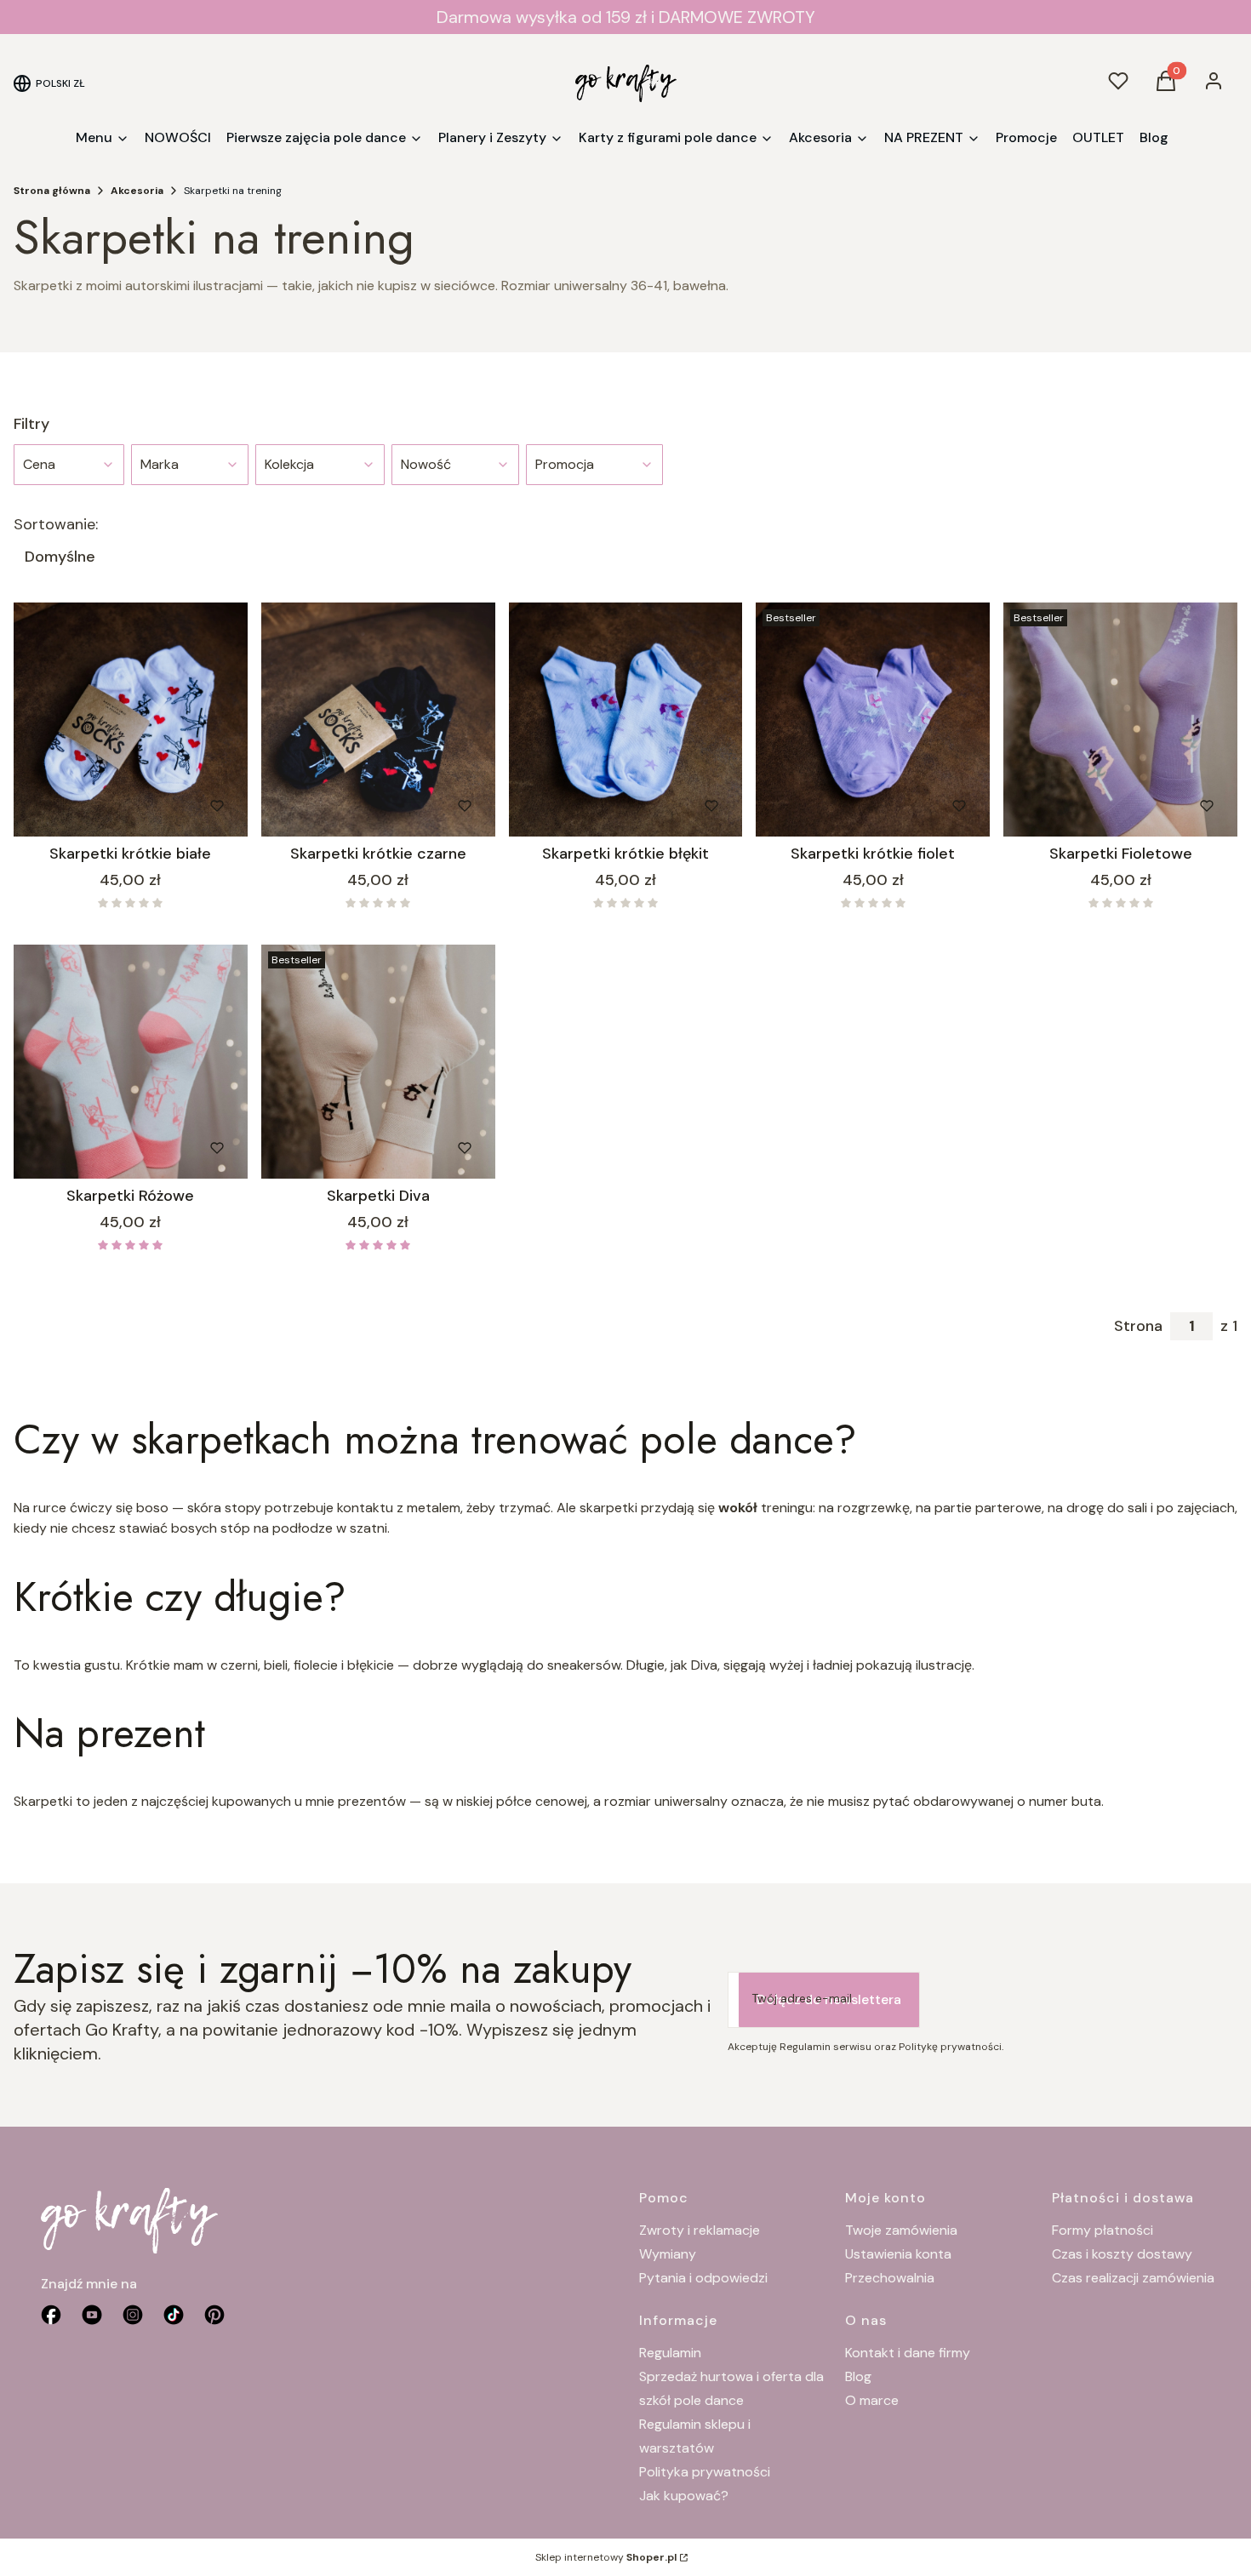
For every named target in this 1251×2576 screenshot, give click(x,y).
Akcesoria (137, 191)
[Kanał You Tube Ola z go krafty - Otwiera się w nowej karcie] (92, 2315)
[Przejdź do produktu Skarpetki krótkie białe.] (131, 720)
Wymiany (668, 2254)
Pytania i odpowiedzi (703, 2278)
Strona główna (52, 191)
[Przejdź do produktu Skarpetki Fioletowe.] (1120, 720)
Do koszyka (95, 806)
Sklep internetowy (606, 2557)
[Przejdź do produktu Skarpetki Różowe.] (131, 1062)
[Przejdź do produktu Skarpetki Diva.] (378, 1062)
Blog (858, 2376)
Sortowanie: (56, 524)
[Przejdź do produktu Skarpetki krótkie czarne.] (378, 720)
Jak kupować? (684, 2496)
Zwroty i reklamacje (700, 2230)
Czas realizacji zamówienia (1133, 2278)
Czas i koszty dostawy (1122, 2254)
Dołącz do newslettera (829, 1999)
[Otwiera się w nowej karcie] (214, 2315)
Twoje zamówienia (901, 2230)
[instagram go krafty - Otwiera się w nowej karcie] (133, 2315)
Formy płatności (1102, 2230)
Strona (1138, 1326)
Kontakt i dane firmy (908, 2353)
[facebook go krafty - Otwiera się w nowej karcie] (51, 2315)
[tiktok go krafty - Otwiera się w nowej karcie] (174, 2315)
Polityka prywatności (705, 2472)
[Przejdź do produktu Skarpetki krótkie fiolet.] (873, 720)
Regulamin (670, 2353)
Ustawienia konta (898, 2254)
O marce (872, 2400)
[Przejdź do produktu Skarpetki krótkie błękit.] (626, 720)
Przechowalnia (890, 2278)
